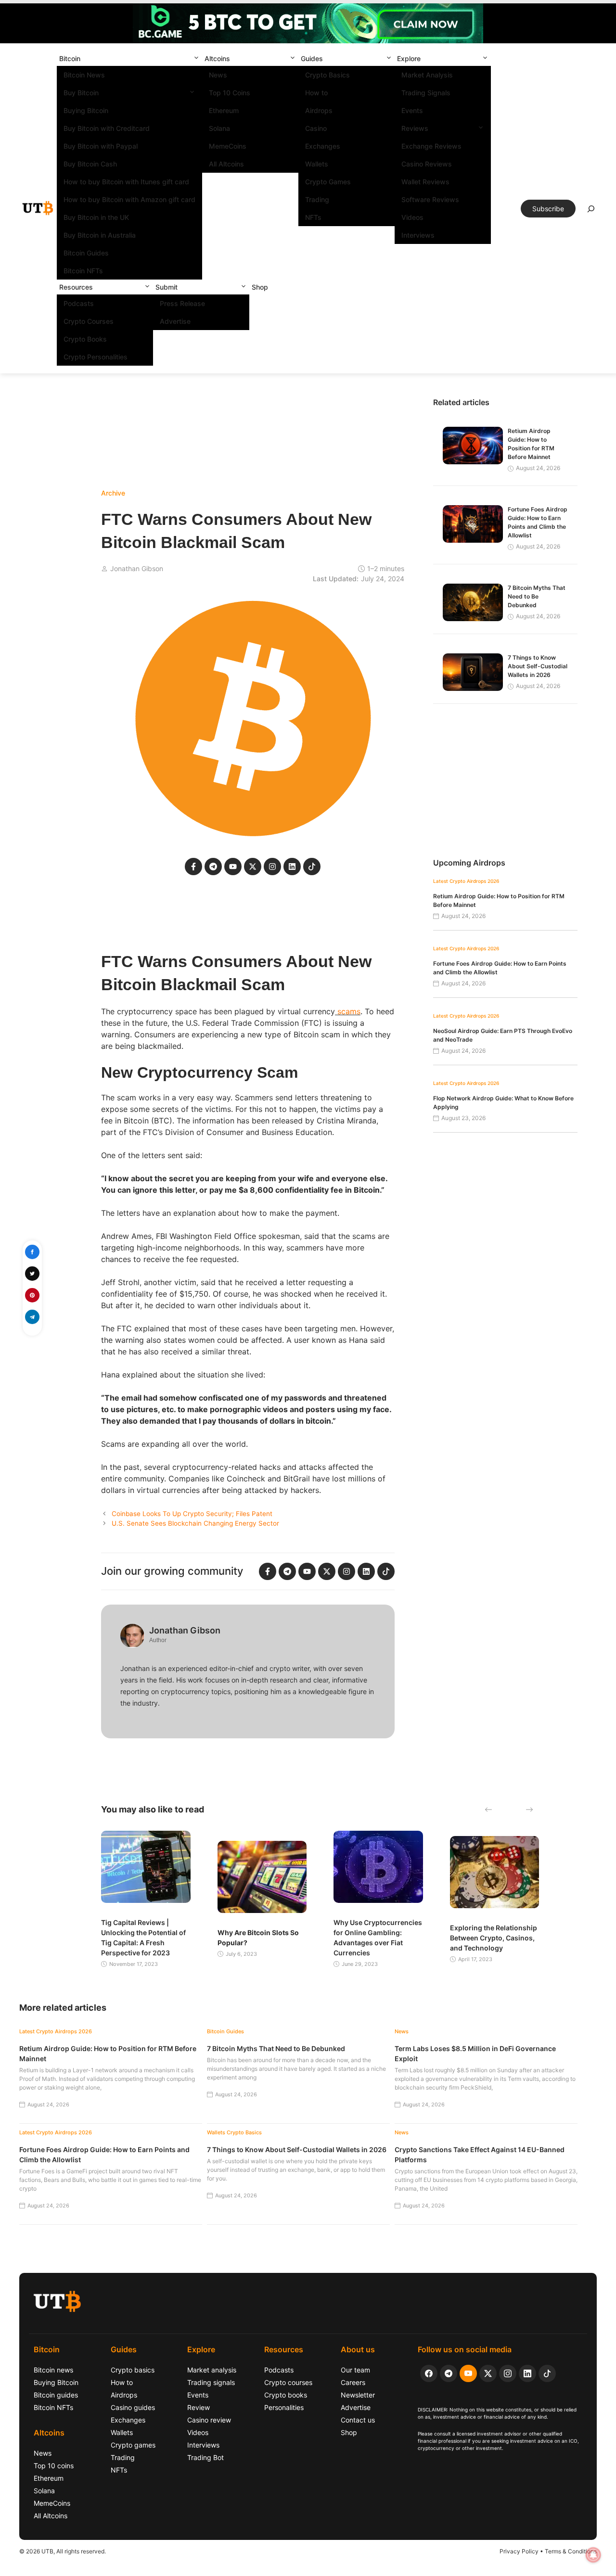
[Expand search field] (591, 211)
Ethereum (224, 110)
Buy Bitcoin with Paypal (101, 146)
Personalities (284, 2407)
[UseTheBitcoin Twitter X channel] (488, 2373)
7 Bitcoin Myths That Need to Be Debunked (537, 596)
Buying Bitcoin (86, 110)
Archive (113, 493)
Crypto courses (288, 2382)
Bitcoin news (53, 2370)
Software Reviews (430, 199)
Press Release (182, 303)
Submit (167, 287)
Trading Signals (426, 93)
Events (412, 110)
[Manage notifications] (593, 2555)
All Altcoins (226, 164)
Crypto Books (85, 339)
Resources (76, 287)
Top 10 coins (54, 2466)
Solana (219, 128)
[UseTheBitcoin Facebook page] (429, 2373)
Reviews (415, 128)
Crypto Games (328, 182)
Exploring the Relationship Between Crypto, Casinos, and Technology (494, 1938)
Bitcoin (70, 58)
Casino (316, 128)
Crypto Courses (89, 321)
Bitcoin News (84, 75)
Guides (312, 58)
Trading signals (211, 2382)
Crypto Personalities (96, 357)
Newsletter (358, 2395)
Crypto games (133, 2445)
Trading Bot (205, 2457)
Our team (355, 2370)
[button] (196, 58)
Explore (409, 58)
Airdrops (319, 110)
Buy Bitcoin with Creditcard (107, 128)
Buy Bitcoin (81, 93)
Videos (412, 217)
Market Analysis (427, 75)
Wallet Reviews (425, 182)
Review (199, 2407)
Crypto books (286, 2395)
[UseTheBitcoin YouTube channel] (468, 2373)
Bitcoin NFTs (83, 271)
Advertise (175, 321)
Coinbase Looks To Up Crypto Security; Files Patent (192, 1514)
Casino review (209, 2420)
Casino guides (133, 2407)
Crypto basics (133, 2370)
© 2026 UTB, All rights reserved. (63, 2551)
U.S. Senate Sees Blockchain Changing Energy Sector (195, 1523)
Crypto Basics (327, 75)
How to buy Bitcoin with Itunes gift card (126, 182)
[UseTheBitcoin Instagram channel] (508, 2373)
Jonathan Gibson (137, 568)
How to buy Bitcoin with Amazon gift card (129, 199)
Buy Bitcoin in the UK (96, 217)
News (218, 75)
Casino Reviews (427, 164)
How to (316, 93)
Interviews (418, 235)
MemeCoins (228, 146)
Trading (317, 199)
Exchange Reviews (431, 146)
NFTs (313, 217)
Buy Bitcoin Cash (90, 164)
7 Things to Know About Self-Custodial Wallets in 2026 (538, 666)
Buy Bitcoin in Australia (100, 235)
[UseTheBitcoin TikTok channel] (547, 2373)
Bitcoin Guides (86, 253)
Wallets (317, 164)
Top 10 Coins (230, 93)
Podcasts (79, 303)
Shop (260, 287)
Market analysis (212, 2370)
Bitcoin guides (56, 2395)
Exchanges (323, 146)
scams (348, 1011)
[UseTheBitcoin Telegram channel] (449, 2373)
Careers (353, 2382)
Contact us (358, 2420)
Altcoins (217, 58)
